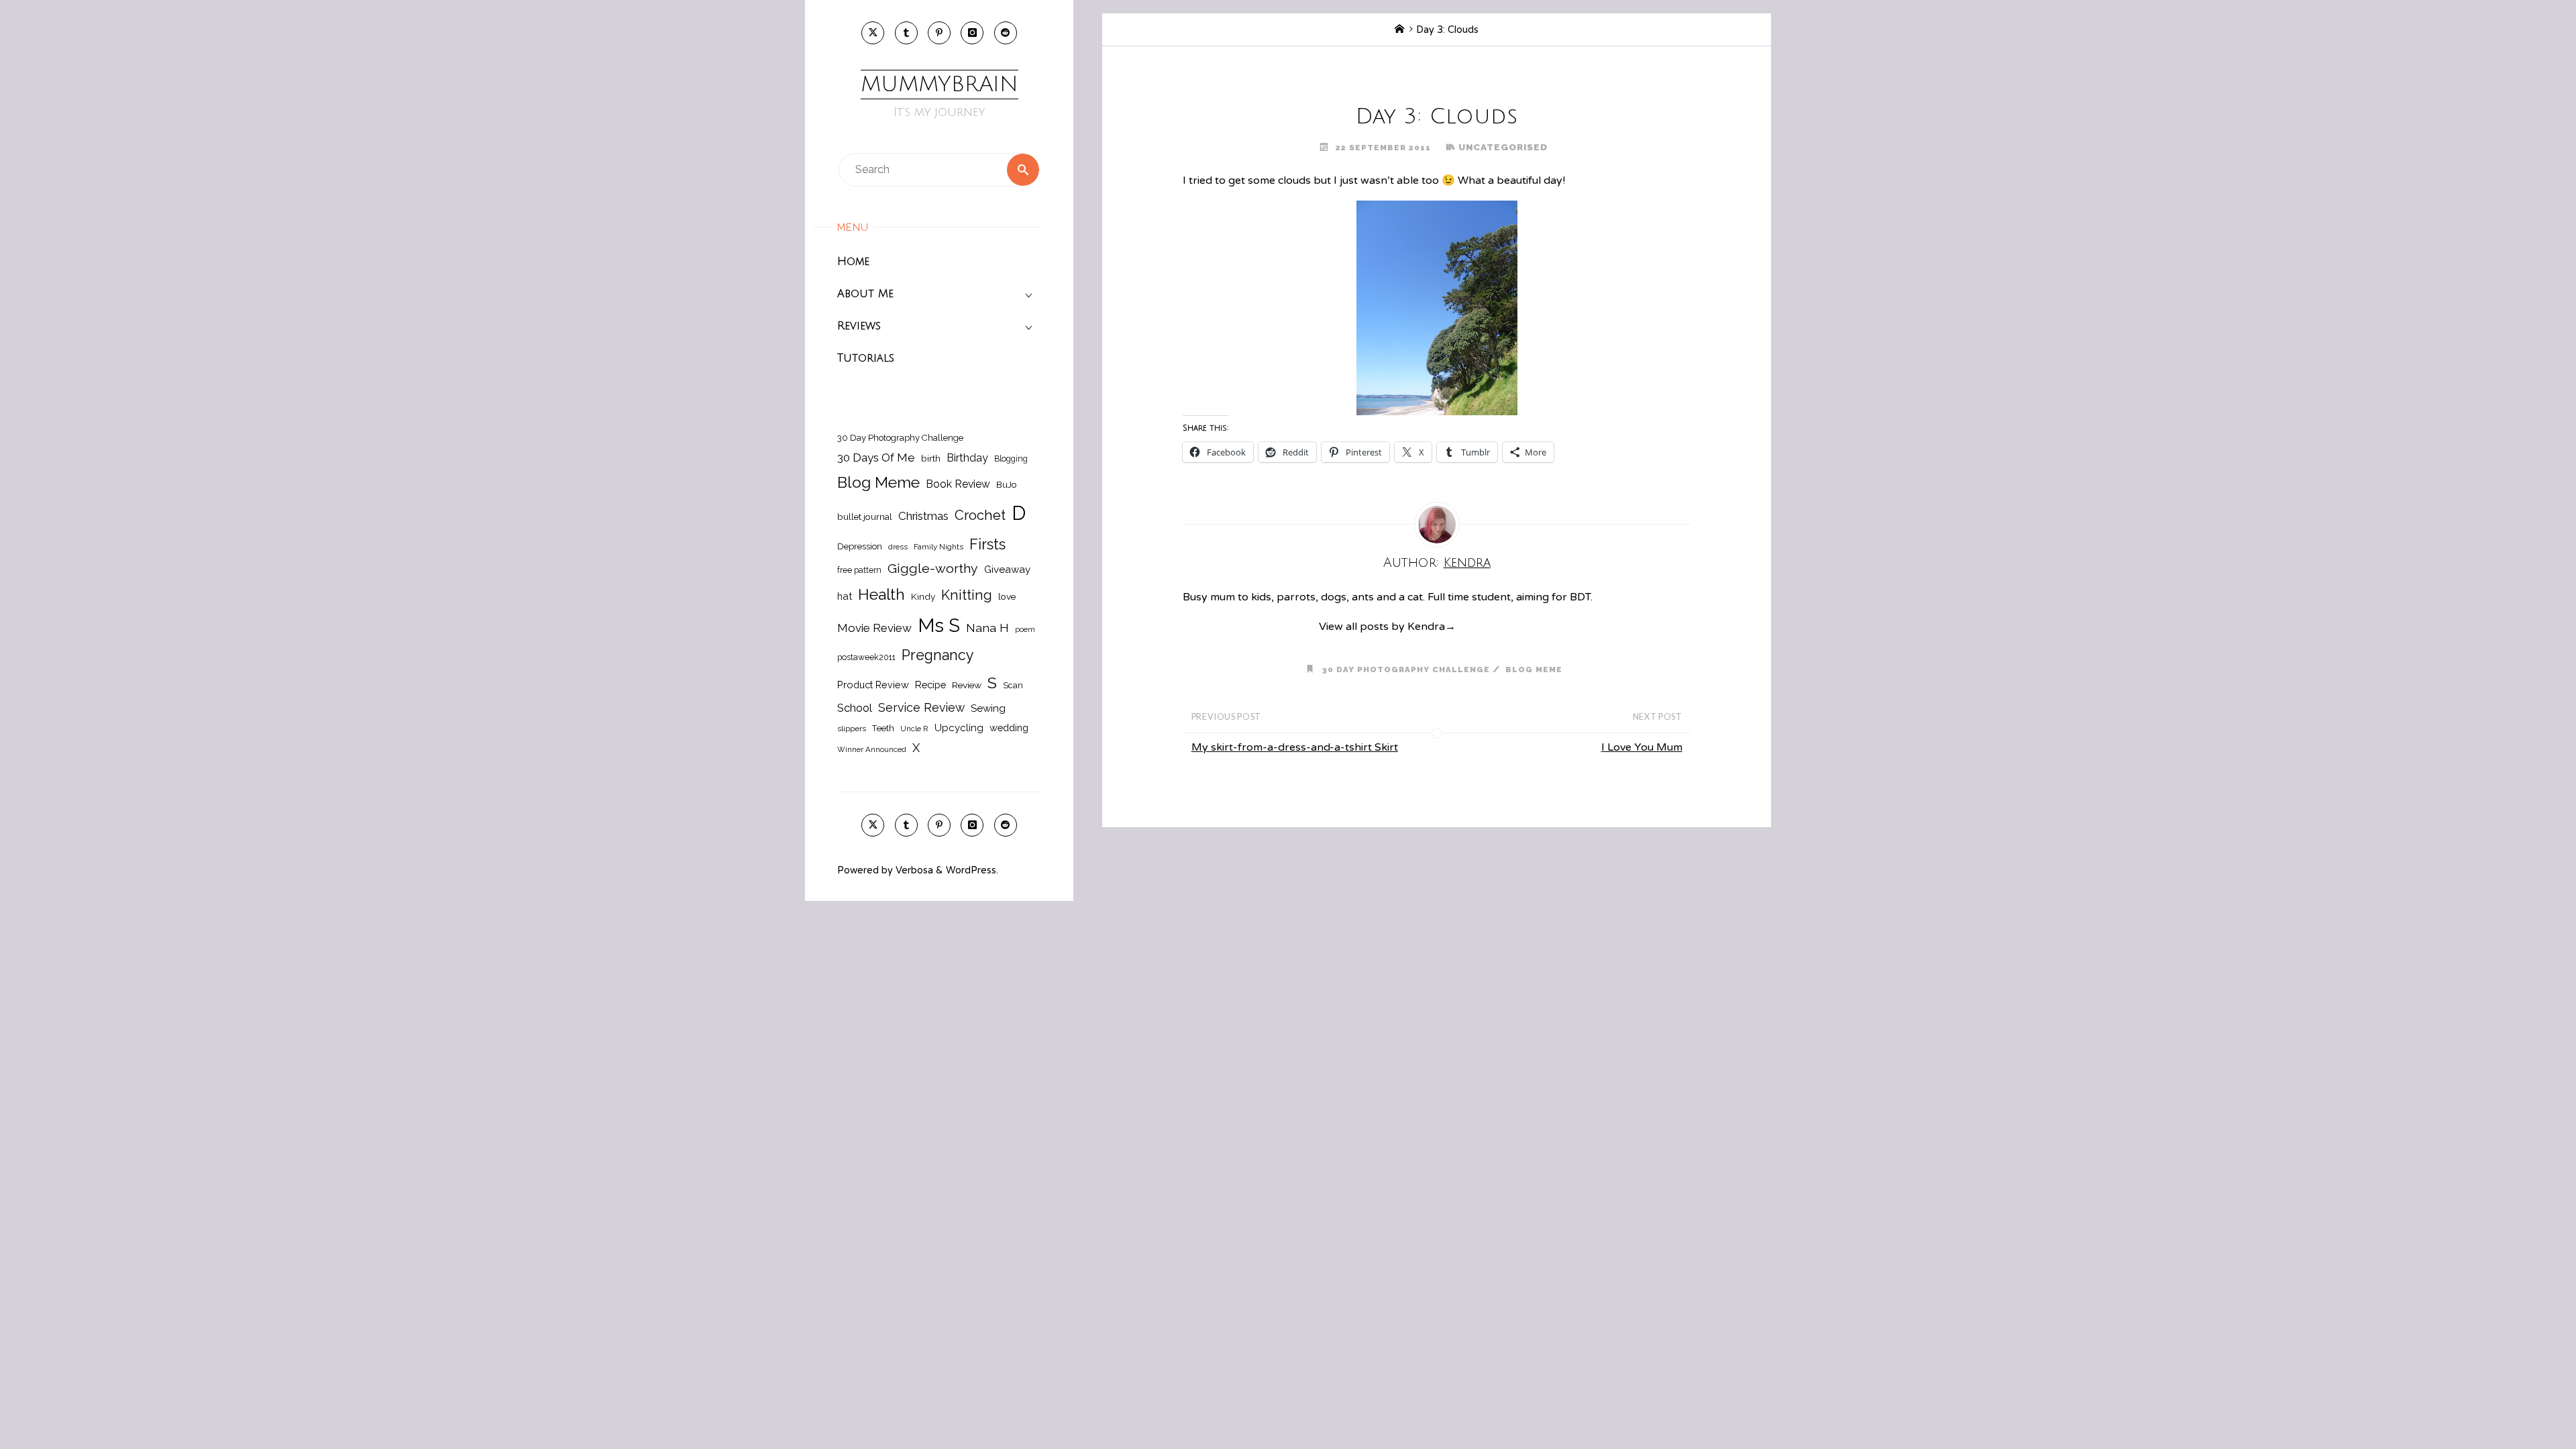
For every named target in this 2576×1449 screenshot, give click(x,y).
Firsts (987, 544)
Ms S (939, 625)
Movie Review (874, 628)
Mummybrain (940, 84)
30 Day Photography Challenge (900, 438)
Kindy (923, 596)
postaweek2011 (866, 657)
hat (845, 596)
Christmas (923, 516)
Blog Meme (878, 482)
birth (931, 458)
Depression (860, 546)
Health (881, 594)
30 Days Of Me (876, 458)
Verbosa (913, 870)
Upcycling (959, 728)
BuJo (1007, 484)
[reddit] (1006, 33)
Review (967, 685)
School (855, 708)
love (1007, 596)
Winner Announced (872, 749)
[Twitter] (873, 33)
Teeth (883, 728)
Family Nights (938, 547)
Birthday (967, 458)
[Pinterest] (939, 33)
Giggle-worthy (933, 569)
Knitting (967, 595)
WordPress (971, 870)
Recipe (930, 685)
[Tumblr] (906, 33)
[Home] (1399, 30)
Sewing (988, 708)
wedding (1009, 728)
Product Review (873, 685)
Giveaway (1007, 570)
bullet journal (865, 517)
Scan (1013, 685)
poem (1025, 629)
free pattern (859, 570)
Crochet (980, 515)
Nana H (987, 628)
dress (898, 547)
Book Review (958, 484)
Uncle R (914, 729)
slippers (852, 729)
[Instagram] (972, 33)
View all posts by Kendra (1387, 627)
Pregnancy (938, 655)
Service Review (921, 707)
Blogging (1011, 459)
